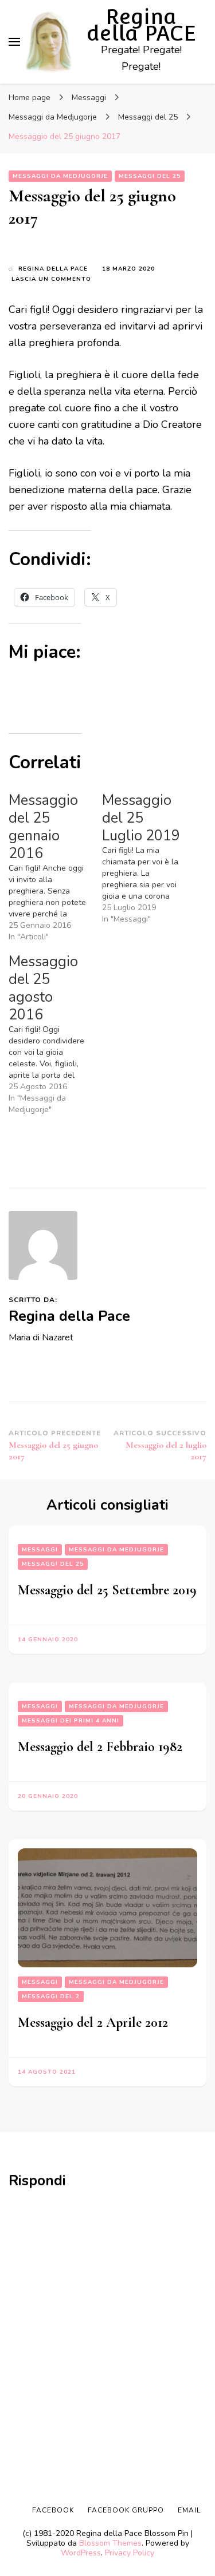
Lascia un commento (51, 279)
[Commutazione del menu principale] (14, 42)
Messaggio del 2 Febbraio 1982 (100, 1747)
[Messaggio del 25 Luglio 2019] (149, 858)
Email (189, 2510)
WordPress (81, 2553)
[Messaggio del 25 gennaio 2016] (55, 867)
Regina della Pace (53, 269)
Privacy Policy (130, 2553)
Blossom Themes (110, 2543)
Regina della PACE (141, 25)
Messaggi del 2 (51, 1997)
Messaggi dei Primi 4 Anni (71, 1721)
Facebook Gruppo (126, 2510)
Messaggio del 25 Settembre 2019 (107, 1590)
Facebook (53, 2510)
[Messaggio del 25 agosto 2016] (55, 1034)
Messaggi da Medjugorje (60, 176)
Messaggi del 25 (150, 176)
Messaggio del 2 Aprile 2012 (93, 2023)
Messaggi (40, 1550)
